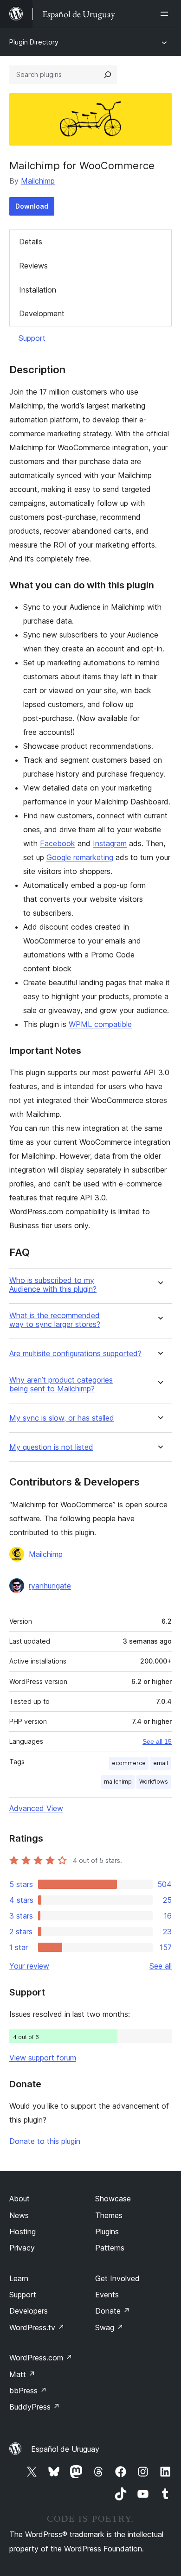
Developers (29, 2311)
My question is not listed (51, 1447)
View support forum (43, 2058)
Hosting (23, 2232)
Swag (109, 2327)
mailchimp (118, 1782)
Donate (113, 2311)
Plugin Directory (34, 42)
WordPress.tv (37, 2327)
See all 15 (157, 1741)
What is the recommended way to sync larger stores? (55, 1320)
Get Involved (117, 2278)
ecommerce (129, 1763)
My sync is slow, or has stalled (62, 1418)
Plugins (107, 2232)
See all (161, 1966)
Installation (38, 290)
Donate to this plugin (45, 2141)
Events (107, 2295)
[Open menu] (166, 14)
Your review (29, 1966)
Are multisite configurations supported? (75, 1354)
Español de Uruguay (65, 2449)
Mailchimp (38, 181)
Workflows (154, 1782)
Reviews (33, 266)
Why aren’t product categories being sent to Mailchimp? (61, 1384)
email (161, 1763)
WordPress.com (41, 2358)
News (19, 2215)
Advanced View (36, 1808)
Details (31, 242)
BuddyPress (35, 2407)
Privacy (22, 2248)
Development (42, 313)
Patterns (110, 2248)
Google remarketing (80, 857)
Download (32, 206)
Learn (19, 2278)
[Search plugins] (108, 75)
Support (32, 338)
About (19, 2199)
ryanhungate (50, 1586)
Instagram (110, 843)
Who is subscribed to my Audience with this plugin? (53, 1285)
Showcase (113, 2199)
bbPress (28, 2391)
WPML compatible (100, 1024)
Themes (109, 2215)
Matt (22, 2374)
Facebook (58, 843)
